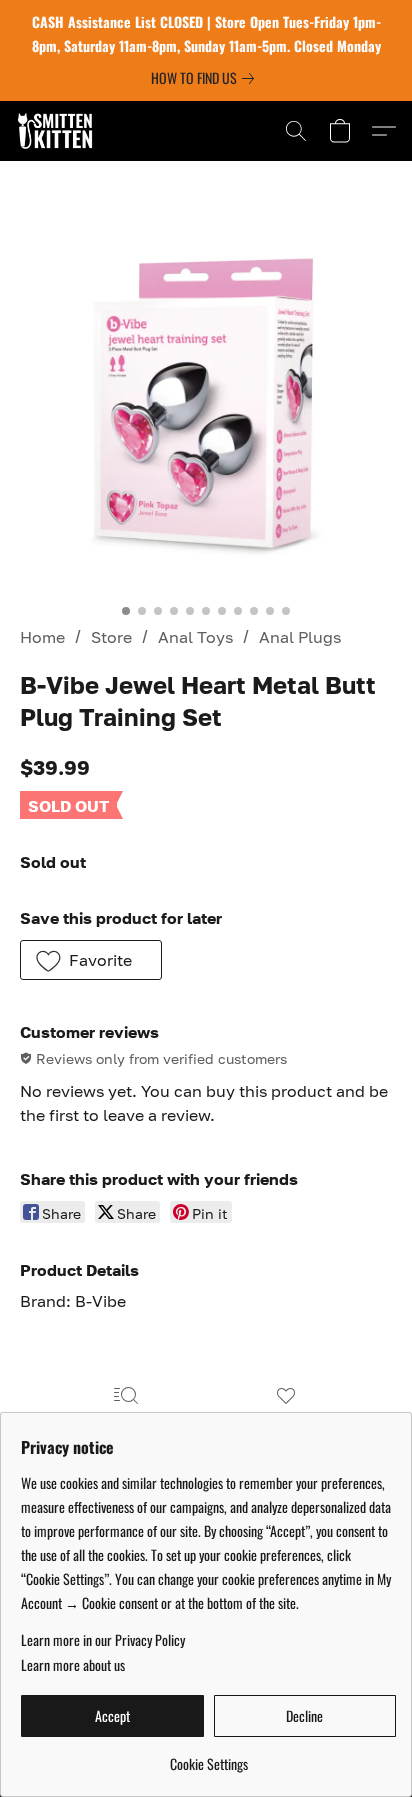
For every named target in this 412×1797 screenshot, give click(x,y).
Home (42, 637)
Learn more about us (73, 1665)
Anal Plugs (300, 637)
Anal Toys (195, 637)
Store (111, 637)
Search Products (126, 1425)
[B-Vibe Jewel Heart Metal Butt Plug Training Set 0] (206, 407)
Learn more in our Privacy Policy (103, 1640)
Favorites (285, 1425)
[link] (206, 78)
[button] (57, 131)
